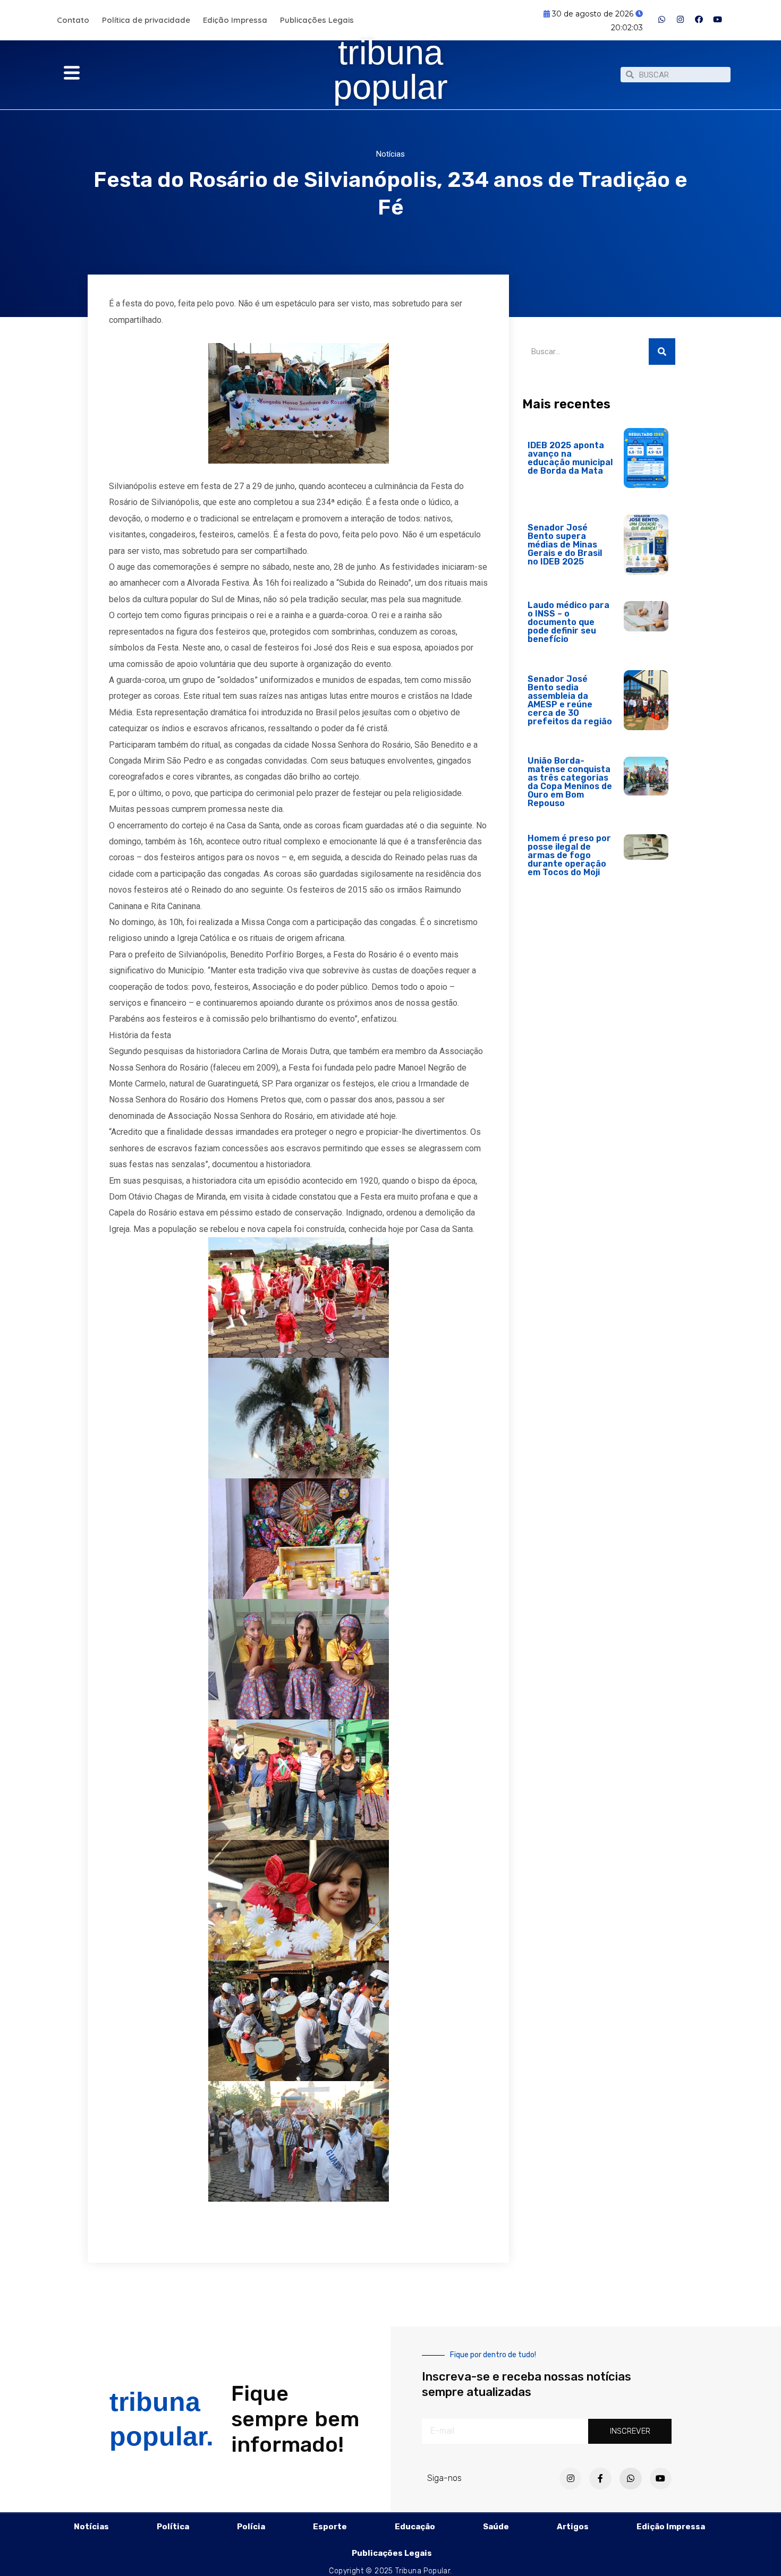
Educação (415, 2527)
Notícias (390, 154)
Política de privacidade (146, 20)
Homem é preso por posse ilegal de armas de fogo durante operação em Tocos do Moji (569, 855)
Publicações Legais (317, 20)
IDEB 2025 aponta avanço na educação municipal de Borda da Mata (570, 458)
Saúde (496, 2527)
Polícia (251, 2527)
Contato (73, 20)
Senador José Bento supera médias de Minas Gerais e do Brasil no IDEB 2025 (565, 545)
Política (173, 2527)
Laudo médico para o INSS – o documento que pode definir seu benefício (568, 622)
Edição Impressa (235, 20)
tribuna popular (390, 70)
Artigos (573, 2527)
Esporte (330, 2527)
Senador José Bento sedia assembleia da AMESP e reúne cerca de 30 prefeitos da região (570, 700)
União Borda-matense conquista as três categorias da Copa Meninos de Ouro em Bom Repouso (570, 782)
